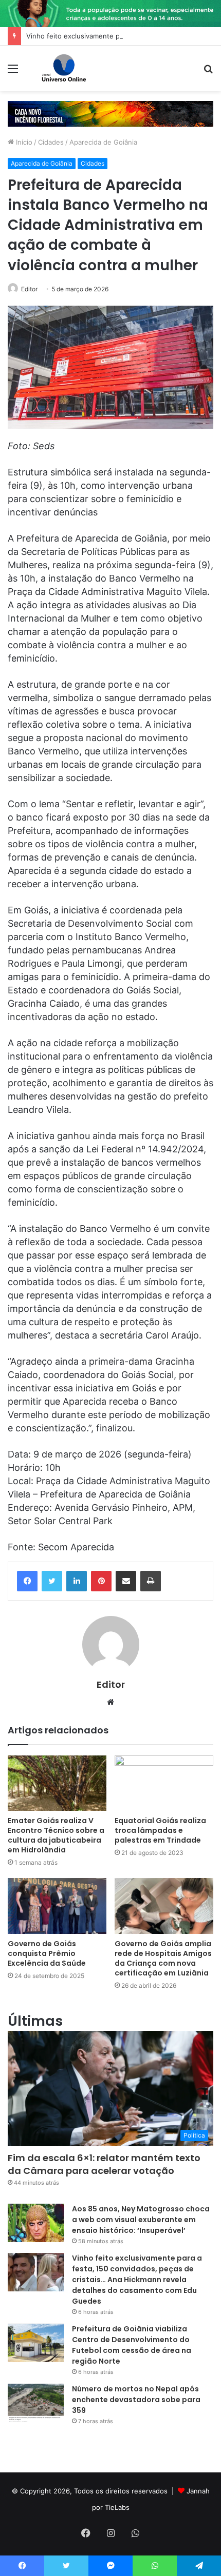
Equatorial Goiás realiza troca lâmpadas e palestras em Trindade (160, 1830)
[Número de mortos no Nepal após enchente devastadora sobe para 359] (36, 2403)
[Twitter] (52, 1581)
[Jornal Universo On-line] (64, 68)
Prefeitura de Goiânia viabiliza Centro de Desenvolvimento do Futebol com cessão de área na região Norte (132, 2345)
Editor (29, 289)
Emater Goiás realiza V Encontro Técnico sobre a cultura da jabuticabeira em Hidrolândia (56, 1835)
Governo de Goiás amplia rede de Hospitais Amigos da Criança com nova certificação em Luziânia (163, 1958)
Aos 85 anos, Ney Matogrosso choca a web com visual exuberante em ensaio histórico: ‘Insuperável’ (141, 2220)
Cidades (51, 142)
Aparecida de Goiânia (103, 142)
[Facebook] (27, 1581)
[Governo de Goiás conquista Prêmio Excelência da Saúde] (57, 1906)
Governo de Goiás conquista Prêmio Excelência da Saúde (47, 1953)
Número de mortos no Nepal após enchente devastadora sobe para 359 (136, 2400)
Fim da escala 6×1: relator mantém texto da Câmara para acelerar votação (104, 2164)
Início (23, 142)
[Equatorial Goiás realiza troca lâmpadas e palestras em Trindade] (164, 1783)
